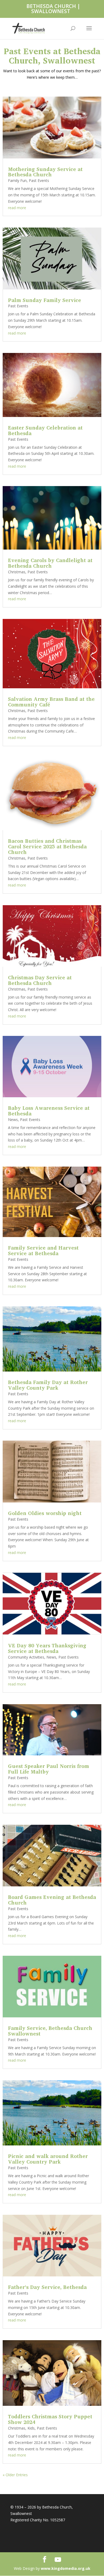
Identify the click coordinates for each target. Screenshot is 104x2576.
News (13, 1120)
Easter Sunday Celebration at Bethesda (45, 430)
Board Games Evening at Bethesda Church (52, 1900)
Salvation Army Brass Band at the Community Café (51, 702)
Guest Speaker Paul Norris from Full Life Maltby (49, 1769)
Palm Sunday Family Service (45, 300)
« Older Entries (15, 2475)
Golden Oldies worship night (45, 1513)
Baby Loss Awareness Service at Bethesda (49, 1111)
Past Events (39, 180)
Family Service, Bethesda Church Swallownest (50, 2031)
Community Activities (26, 1657)
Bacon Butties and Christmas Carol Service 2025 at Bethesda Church (47, 846)
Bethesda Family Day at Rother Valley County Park (48, 1385)
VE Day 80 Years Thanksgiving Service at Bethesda (47, 1648)
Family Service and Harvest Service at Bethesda (43, 1250)
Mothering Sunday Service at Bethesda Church (45, 172)
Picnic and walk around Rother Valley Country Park (48, 2159)
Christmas (17, 572)
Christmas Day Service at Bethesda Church (40, 980)
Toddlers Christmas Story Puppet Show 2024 (50, 2419)
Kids (31, 2428)
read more (17, 208)
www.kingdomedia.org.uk (66, 2568)
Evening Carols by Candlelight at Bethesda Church (50, 563)
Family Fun (17, 180)
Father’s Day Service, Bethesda (47, 2287)
